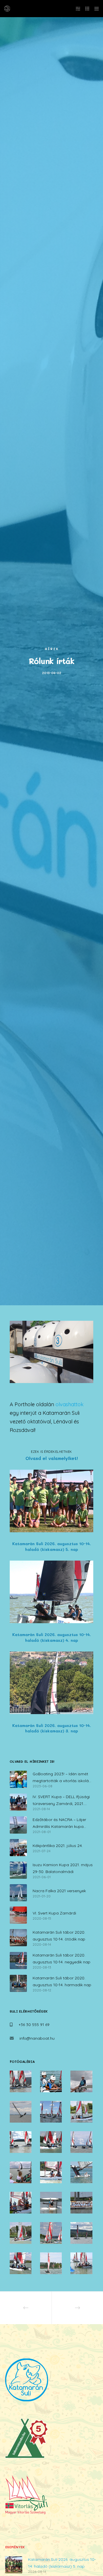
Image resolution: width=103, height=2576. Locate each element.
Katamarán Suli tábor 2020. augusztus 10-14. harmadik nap (62, 1981)
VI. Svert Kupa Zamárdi (54, 1913)
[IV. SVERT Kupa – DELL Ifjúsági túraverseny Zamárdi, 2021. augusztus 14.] (18, 1802)
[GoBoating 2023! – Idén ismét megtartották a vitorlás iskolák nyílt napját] (18, 1779)
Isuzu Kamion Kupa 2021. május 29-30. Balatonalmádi (63, 1868)
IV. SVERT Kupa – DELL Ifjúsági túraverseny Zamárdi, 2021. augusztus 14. (61, 1801)
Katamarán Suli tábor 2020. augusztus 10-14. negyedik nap (62, 1959)
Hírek (52, 649)
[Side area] (76, 9)
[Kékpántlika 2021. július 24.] (18, 1848)
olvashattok (70, 1404)
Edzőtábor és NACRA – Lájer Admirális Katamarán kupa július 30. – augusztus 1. (59, 1823)
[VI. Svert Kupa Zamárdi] (18, 1915)
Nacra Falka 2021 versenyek (59, 1891)
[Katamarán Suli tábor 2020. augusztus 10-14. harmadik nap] (18, 1983)
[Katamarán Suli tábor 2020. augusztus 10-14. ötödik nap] (18, 1938)
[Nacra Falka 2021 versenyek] (18, 1893)
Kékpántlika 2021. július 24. (58, 1846)
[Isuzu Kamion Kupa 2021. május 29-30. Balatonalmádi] (18, 1870)
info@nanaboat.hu (37, 2038)
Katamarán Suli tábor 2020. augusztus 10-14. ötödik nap (59, 1936)
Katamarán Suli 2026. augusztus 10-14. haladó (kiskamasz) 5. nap (62, 2563)
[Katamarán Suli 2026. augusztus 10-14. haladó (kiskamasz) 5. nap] (14, 2565)
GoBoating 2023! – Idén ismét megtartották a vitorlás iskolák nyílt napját (62, 1778)
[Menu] (95, 9)
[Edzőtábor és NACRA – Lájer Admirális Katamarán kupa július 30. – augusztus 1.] (18, 1825)
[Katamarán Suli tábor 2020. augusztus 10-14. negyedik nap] (18, 1961)
